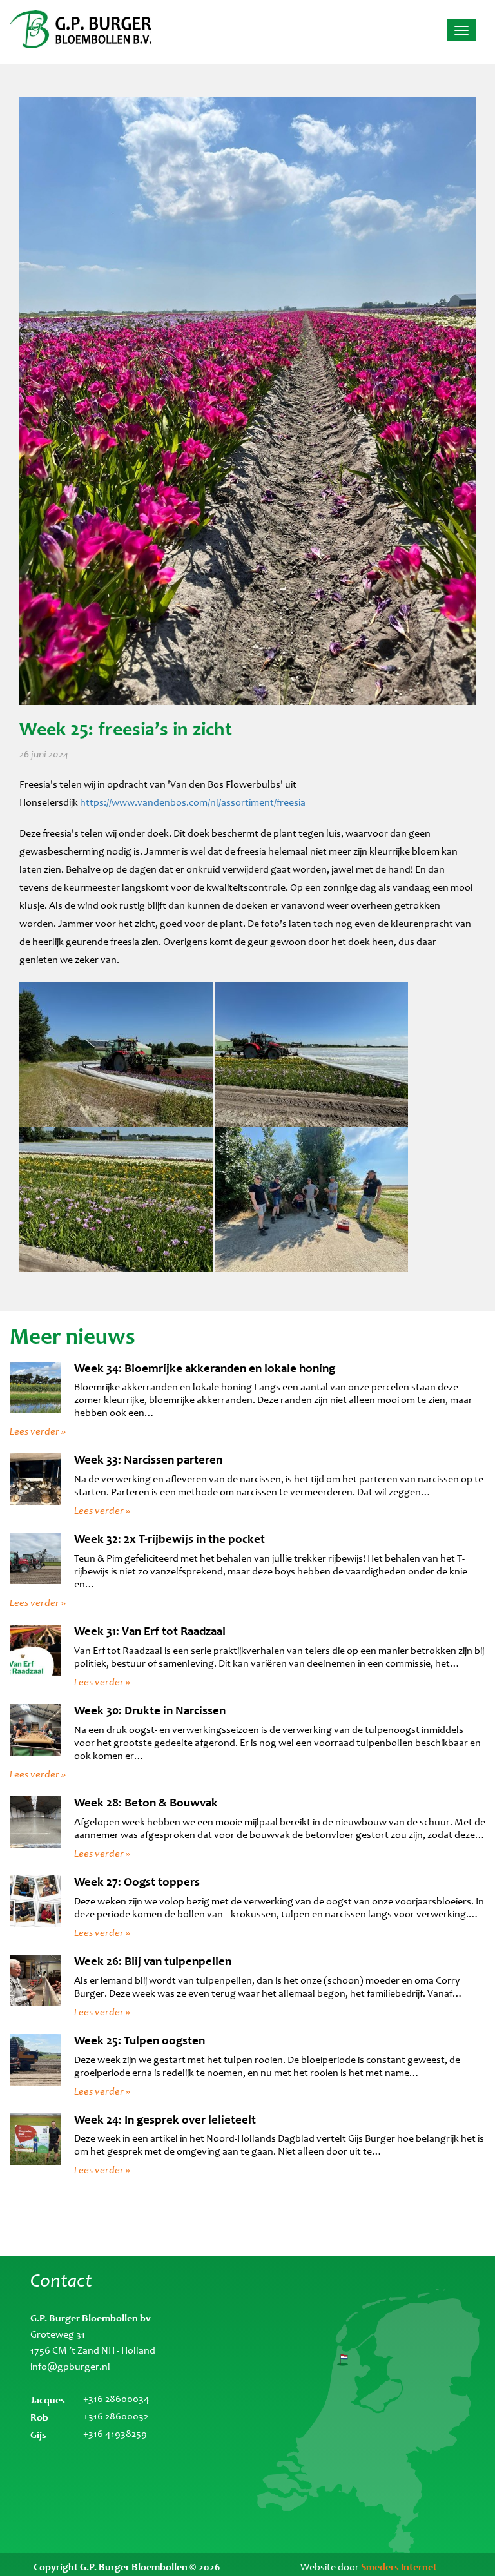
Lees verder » (38, 1431)
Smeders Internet (399, 2567)
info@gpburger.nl (70, 2367)
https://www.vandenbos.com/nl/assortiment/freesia (193, 803)
